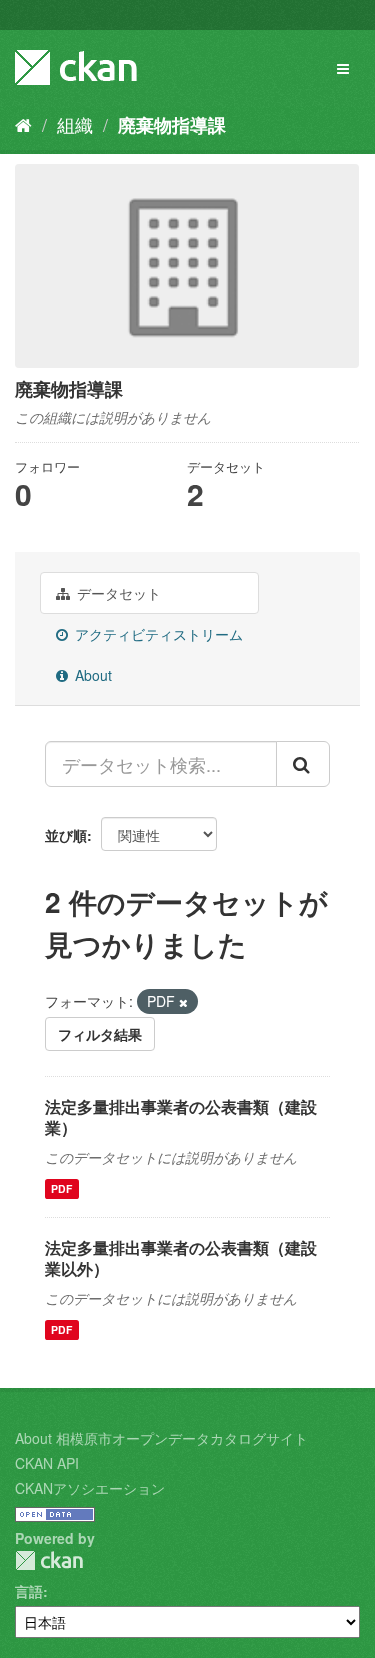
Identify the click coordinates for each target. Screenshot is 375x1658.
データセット (117, 593)
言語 (29, 1591)
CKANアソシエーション (90, 1488)
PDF (61, 1188)
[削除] (183, 1002)
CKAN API (47, 1463)
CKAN (49, 1560)
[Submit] (303, 764)
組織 (75, 124)
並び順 (66, 835)
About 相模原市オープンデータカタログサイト (161, 1438)
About (91, 675)
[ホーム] (23, 124)
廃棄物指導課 (172, 125)
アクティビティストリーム (157, 634)
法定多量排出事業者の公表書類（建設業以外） (181, 1258)
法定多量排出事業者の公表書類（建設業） (181, 1117)
